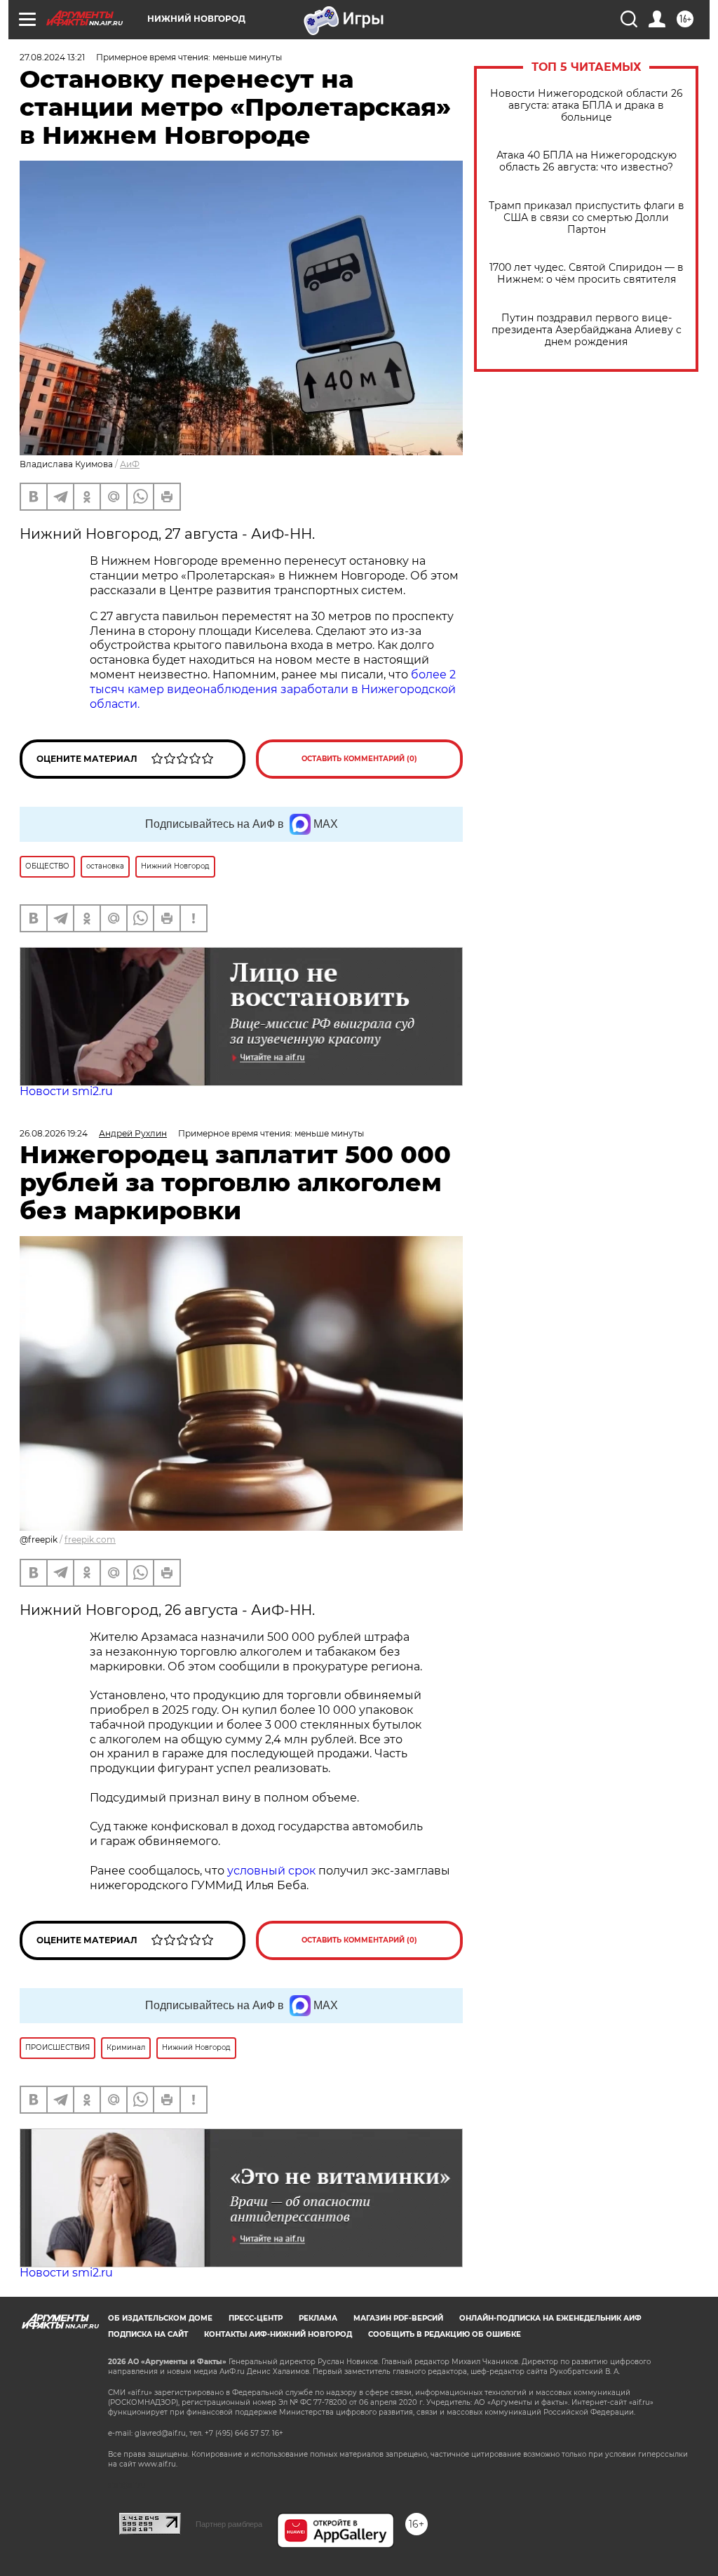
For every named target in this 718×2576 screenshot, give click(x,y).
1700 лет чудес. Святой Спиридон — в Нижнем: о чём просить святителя (587, 274)
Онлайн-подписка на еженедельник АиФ (550, 2318)
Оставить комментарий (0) (359, 759)
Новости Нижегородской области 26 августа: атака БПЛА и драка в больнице (587, 106)
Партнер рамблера (229, 2524)
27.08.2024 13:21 (52, 57)
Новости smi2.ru (66, 1091)
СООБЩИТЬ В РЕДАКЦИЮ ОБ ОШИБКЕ (445, 2334)
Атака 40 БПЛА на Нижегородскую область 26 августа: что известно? (587, 161)
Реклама (318, 2318)
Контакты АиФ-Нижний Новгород (278, 2334)
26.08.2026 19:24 (54, 1133)
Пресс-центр (256, 2318)
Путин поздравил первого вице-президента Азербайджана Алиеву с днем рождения (587, 330)
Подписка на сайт (148, 2334)
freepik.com (90, 1539)
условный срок (273, 1871)
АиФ (130, 464)
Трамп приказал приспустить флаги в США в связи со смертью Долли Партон (587, 218)
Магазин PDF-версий (398, 2318)
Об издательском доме (160, 2318)
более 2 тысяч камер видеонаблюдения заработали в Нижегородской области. (273, 689)
